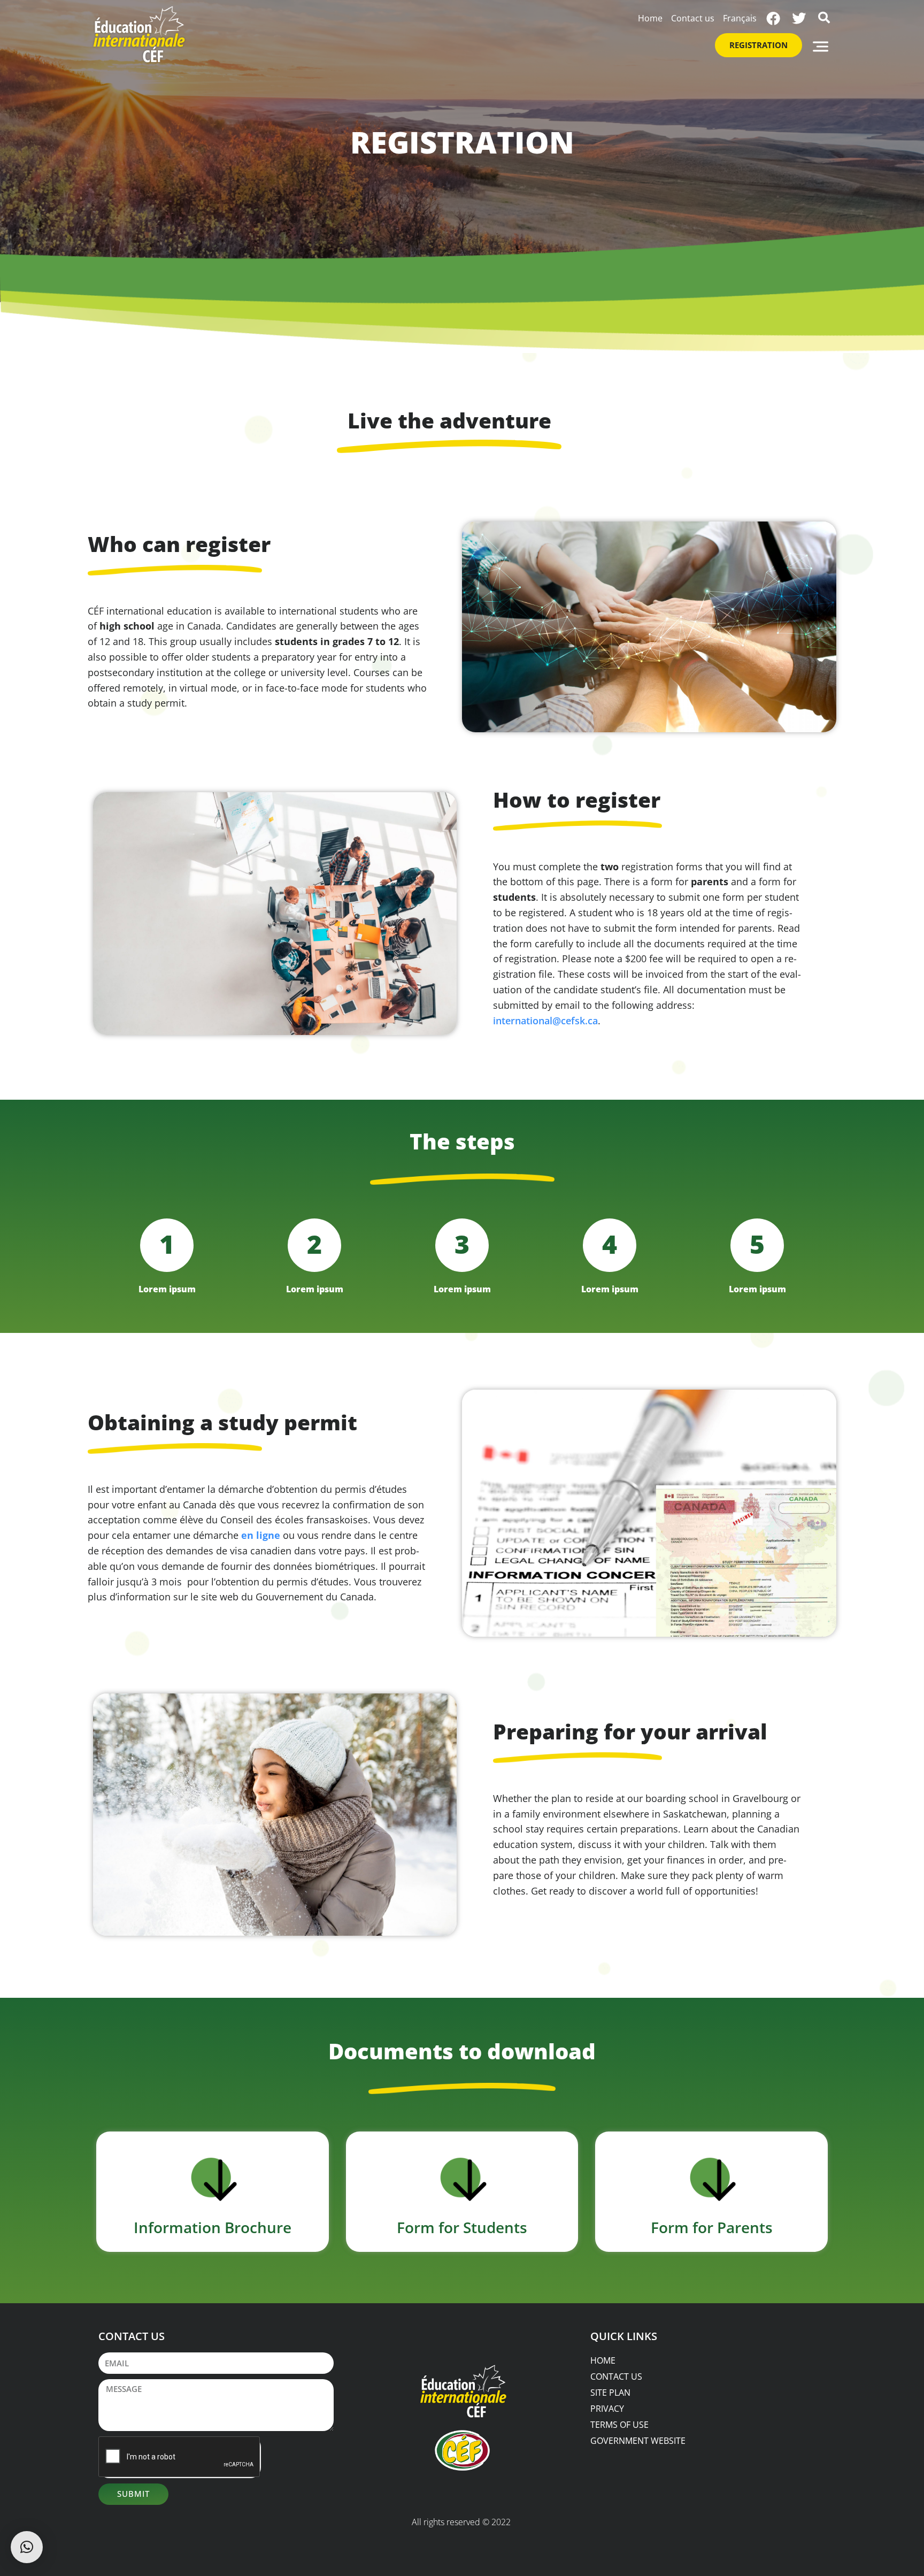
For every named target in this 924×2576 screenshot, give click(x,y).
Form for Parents (712, 2227)
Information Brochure (213, 2227)
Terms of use (619, 2425)
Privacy (607, 2409)
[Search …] (824, 15)
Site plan (610, 2393)
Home (650, 18)
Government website (638, 2441)
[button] (821, 46)
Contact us (693, 18)
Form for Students (462, 2227)
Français (740, 18)
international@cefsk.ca (545, 1021)
